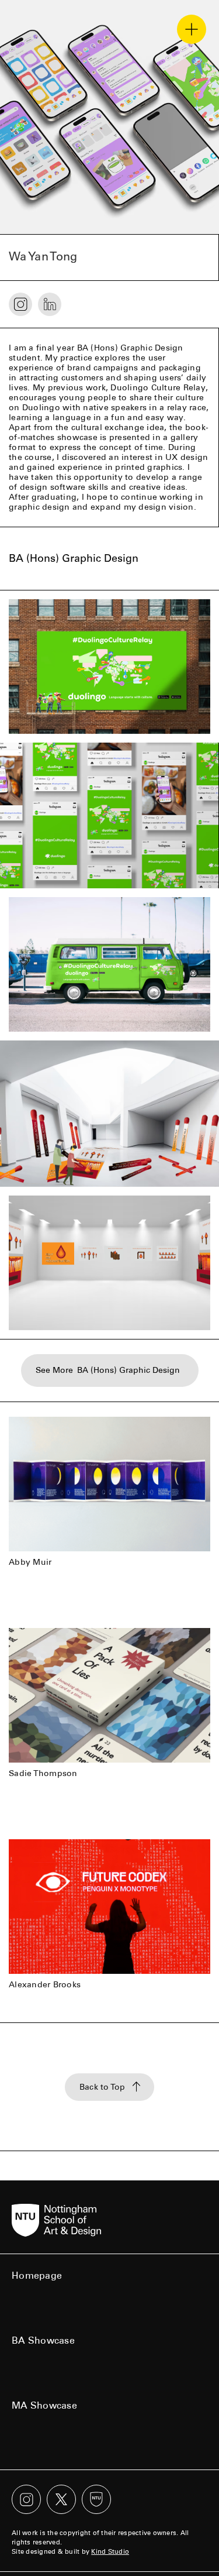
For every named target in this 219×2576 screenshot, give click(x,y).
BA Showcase (43, 2340)
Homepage (37, 2276)
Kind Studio (110, 2552)
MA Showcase (44, 2405)
